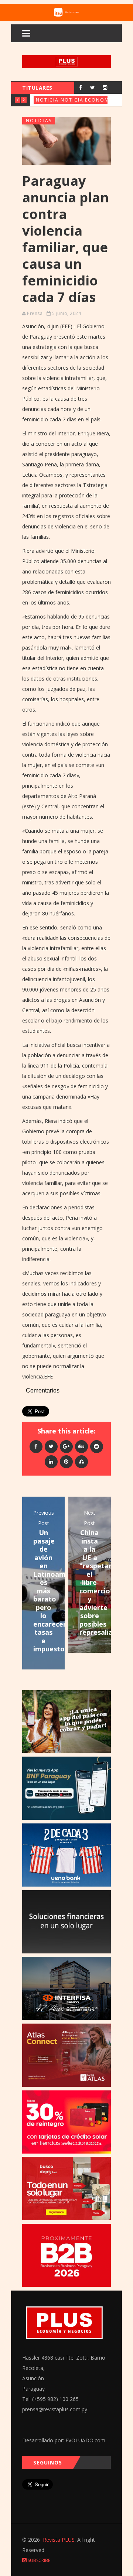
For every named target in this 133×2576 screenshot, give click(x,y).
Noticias (49, 100)
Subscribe (38, 2560)
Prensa (35, 313)
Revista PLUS (59, 2540)
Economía (100, 100)
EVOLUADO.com (85, 2440)
